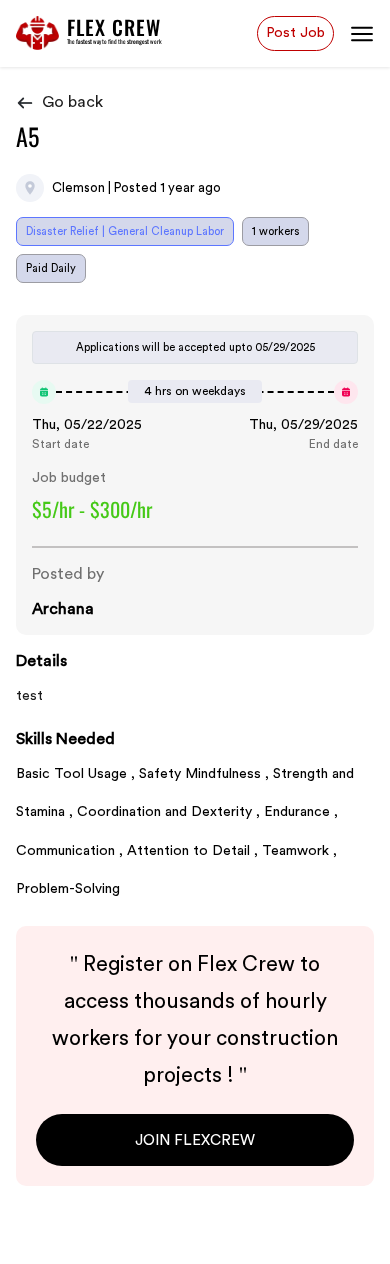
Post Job (295, 32)
